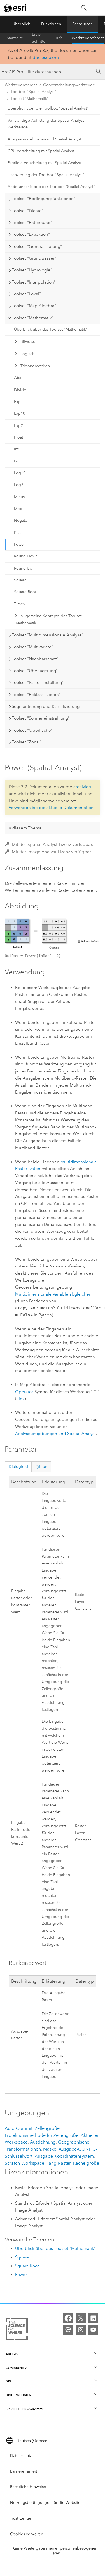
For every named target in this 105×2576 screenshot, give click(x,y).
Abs (17, 378)
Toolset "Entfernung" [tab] (32, 223)
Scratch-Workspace (25, 2163)
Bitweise (28, 342)
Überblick (21, 24)
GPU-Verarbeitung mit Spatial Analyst (41, 151)
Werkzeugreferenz (88, 38)
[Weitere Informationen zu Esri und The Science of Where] (17, 2330)
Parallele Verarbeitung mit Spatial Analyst (44, 163)
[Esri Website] (16, 8)
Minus (19, 497)
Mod (18, 509)
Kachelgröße (86, 2163)
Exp (17, 402)
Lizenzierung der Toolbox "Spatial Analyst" (46, 175)
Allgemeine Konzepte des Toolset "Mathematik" (48, 620)
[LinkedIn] (93, 2318)
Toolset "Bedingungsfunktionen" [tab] (44, 199)
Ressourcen (82, 24)
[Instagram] (81, 2330)
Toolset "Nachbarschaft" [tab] (35, 659)
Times (19, 604)
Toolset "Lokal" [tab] (26, 294)
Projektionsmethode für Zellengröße (42, 2135)
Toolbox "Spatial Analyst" (33, 92)
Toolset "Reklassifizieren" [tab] (36, 695)
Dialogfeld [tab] (18, 1467)
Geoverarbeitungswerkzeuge (69, 85)
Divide (20, 390)
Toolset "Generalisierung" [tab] (37, 246)
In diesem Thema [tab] (25, 828)
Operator (24, 1392)
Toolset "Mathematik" (30, 99)
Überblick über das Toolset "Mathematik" (51, 329)
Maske (50, 2149)
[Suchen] (84, 8)
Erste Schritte (39, 38)
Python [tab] (41, 1467)
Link (21, 1399)
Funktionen (51, 24)
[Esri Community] (68, 2330)
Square (20, 580)
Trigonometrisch (35, 366)
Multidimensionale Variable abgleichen (53, 1294)
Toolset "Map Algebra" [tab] (34, 306)
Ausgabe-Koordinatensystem (64, 2156)
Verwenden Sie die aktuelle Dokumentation (51, 808)
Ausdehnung (43, 2142)
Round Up (23, 568)
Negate (21, 521)
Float (18, 437)
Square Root (25, 592)
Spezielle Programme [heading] (25, 2409)
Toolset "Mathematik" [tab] (33, 318)
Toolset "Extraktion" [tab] (31, 234)
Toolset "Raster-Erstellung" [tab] (38, 682)
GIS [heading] (8, 2381)
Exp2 (18, 426)
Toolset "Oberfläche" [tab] (32, 730)
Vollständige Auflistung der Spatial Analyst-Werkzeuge (46, 124)
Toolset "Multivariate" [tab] (32, 647)
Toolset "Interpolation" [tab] (34, 282)
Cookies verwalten (27, 2534)
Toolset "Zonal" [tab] (27, 742)
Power (19, 544)
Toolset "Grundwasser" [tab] (34, 258)
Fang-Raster (59, 2163)
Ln (16, 461)
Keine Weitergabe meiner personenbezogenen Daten (55, 2551)
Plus (18, 533)
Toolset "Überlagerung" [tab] (35, 671)
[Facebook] (68, 2318)
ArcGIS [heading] (12, 2354)
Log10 (20, 473)
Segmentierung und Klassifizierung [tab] (46, 706)
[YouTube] (93, 2330)
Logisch (27, 354)
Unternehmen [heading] (18, 2395)
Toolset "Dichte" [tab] (28, 211)
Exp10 (20, 413)
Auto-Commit (19, 2128)
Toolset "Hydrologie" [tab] (32, 270)
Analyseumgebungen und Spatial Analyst (44, 139)
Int (16, 449)
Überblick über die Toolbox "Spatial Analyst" (48, 108)
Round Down (26, 556)
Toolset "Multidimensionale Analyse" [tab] (48, 635)
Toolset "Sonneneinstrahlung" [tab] (41, 718)
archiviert (82, 787)
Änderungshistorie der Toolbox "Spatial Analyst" (51, 187)
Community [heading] (16, 2368)
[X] (81, 2318)
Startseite (15, 38)
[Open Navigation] (98, 8)
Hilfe (59, 38)
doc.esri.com (46, 57)
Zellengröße (47, 2128)
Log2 (19, 485)
